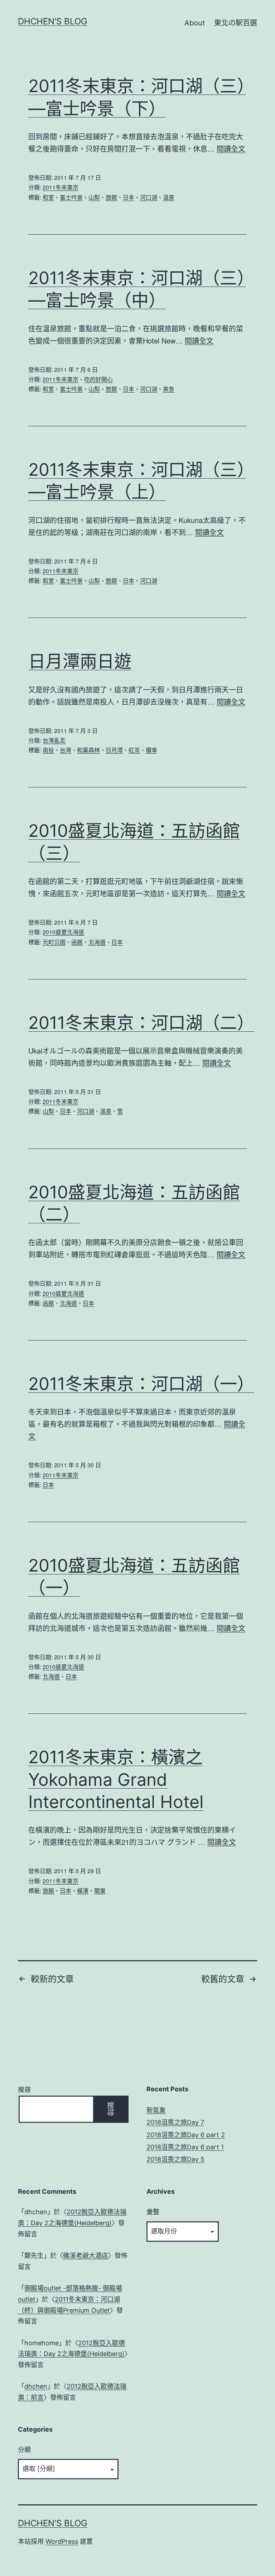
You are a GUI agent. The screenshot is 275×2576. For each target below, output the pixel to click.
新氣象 (156, 2110)
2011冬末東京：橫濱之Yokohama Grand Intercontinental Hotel (116, 1779)
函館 (77, 942)
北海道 (97, 942)
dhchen (36, 2386)
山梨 (94, 197)
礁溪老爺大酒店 (86, 2256)
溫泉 (169, 197)
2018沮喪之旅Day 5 (175, 2159)
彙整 (153, 2212)
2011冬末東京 (61, 187)
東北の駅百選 (236, 23)
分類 (24, 2450)
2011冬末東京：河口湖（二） (141, 1023)
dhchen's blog (53, 21)
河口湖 (149, 197)
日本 (129, 197)
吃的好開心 (98, 379)
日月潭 (114, 750)
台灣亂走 (54, 740)
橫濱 (83, 1891)
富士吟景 (71, 197)
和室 (48, 197)
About (195, 23)
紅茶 (134, 750)
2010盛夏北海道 (63, 932)
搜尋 (24, 2090)
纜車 (151, 750)
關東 (100, 1891)
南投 (48, 750)
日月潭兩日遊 (80, 661)
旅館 (111, 197)
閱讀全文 (231, 148)
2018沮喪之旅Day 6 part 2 (186, 2135)
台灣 (66, 750)
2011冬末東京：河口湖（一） (141, 1384)
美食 (169, 389)
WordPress (62, 2541)
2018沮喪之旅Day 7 (175, 2122)
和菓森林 (88, 750)
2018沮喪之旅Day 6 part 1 (185, 2147)
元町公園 (54, 942)
